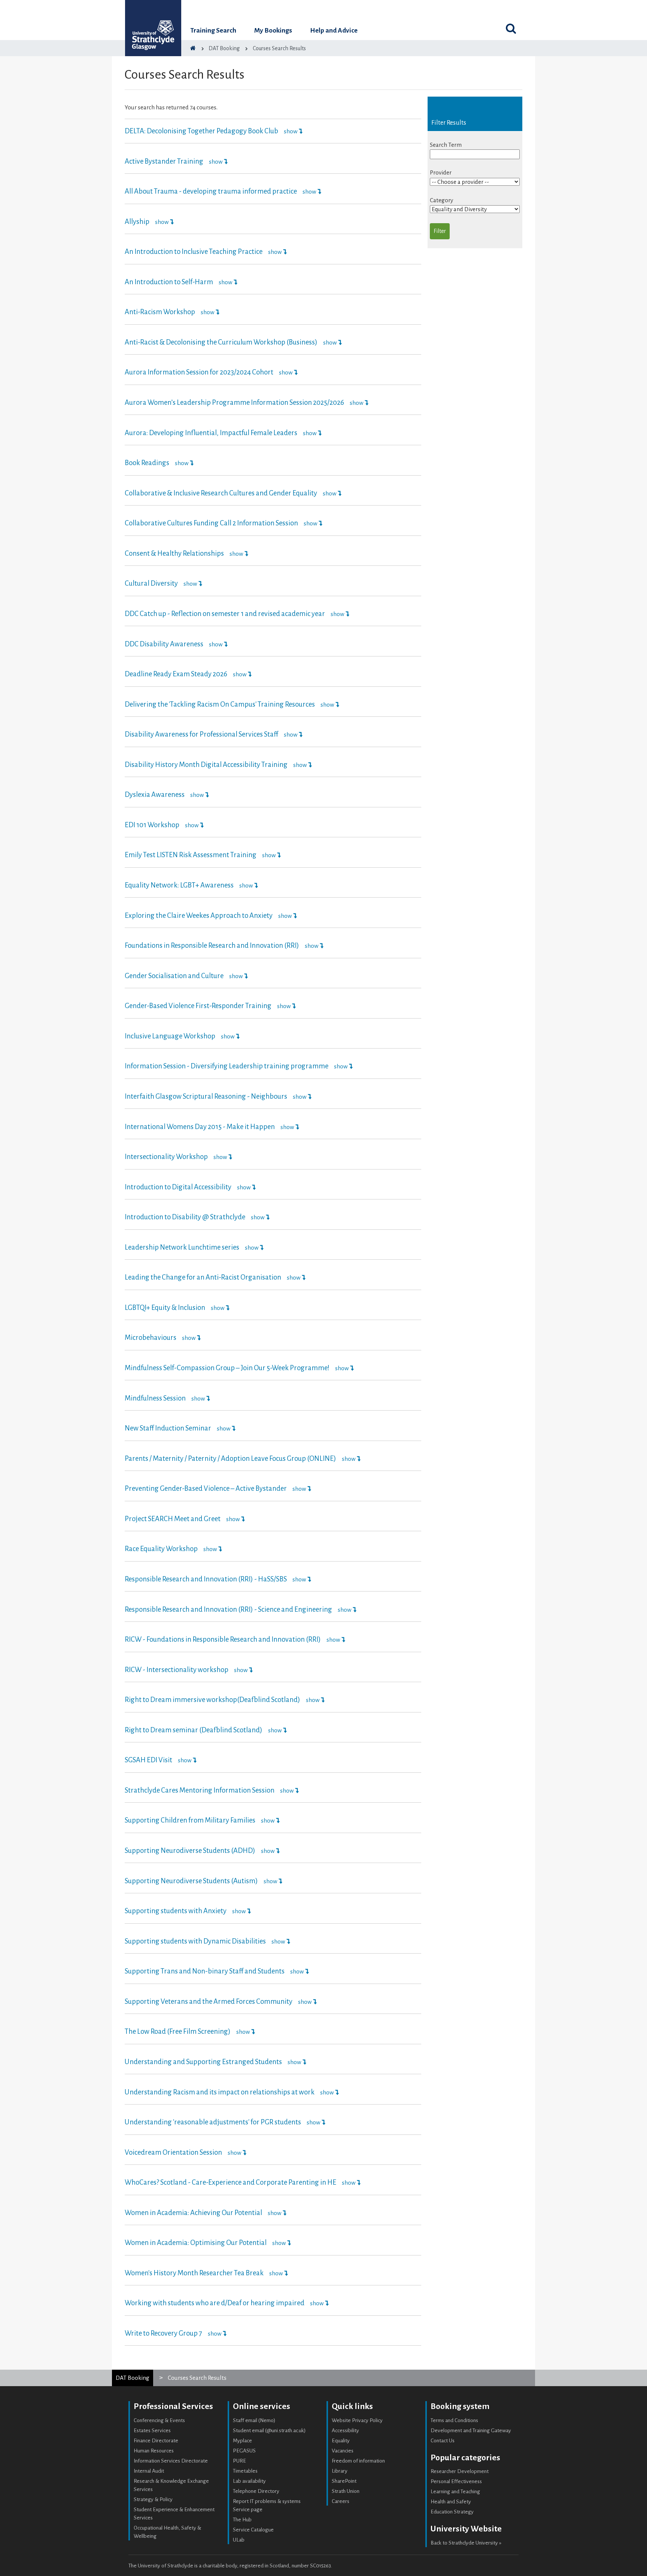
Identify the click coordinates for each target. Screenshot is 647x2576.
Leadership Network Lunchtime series (182, 1247)
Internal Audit (149, 2471)
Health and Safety (451, 2502)
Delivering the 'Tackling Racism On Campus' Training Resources (220, 704)
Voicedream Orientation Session (173, 2152)
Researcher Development (460, 2471)
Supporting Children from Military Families (190, 1820)
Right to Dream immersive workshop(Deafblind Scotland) (212, 1700)
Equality (341, 2441)
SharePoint (344, 2481)
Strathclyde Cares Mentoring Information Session (200, 1790)
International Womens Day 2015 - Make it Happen (200, 1127)
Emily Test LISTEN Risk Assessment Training (191, 855)
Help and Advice (334, 31)
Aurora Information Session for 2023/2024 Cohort (199, 372)
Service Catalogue (253, 2530)
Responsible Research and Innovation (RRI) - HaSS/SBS (206, 1579)
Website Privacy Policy (357, 2420)
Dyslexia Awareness (155, 795)
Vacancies (343, 2451)
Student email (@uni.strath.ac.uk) (269, 2431)
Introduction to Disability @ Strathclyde (185, 1217)
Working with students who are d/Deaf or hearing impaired (215, 2303)
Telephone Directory (256, 2491)
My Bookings (273, 31)
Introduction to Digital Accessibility (178, 1187)
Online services (262, 2406)
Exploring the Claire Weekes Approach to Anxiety (199, 916)
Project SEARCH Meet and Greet (173, 1519)
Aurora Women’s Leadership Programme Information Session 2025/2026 (234, 403)
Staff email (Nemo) (254, 2420)
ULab (239, 2540)
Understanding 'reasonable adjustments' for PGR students (213, 2122)
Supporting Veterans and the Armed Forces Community (209, 2002)
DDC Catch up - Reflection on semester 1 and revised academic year (225, 614)
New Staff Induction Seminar (168, 1428)
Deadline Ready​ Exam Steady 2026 (176, 674)
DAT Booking (133, 2378)
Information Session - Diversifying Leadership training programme (227, 1066)
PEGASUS (244, 2451)
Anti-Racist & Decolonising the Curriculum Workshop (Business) (221, 342)
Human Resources (154, 2451)
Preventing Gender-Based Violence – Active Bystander (206, 1489)
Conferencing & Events (159, 2420)
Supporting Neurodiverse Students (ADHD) (190, 1851)
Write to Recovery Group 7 (163, 2333)
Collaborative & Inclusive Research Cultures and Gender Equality (221, 493)
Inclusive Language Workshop (170, 1036)
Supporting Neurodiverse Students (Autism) (191, 1881)
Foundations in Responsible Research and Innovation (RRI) (212, 946)
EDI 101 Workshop (152, 825)
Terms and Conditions (454, 2420)
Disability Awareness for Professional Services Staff (201, 734)
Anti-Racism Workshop (160, 312)
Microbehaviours (151, 1338)
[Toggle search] (511, 28)
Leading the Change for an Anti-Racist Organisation (203, 1277)
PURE (239, 2461)
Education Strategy (452, 2512)
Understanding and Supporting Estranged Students (203, 2062)
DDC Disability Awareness (164, 644)
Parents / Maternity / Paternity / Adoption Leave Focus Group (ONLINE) (231, 1459)
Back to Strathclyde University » (466, 2543)
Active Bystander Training (164, 161)
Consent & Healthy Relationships (175, 553)
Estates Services (152, 2431)
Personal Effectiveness (456, 2481)
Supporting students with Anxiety (176, 1911)
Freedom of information (358, 2461)
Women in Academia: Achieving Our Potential (193, 2213)
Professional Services (173, 2406)
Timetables (245, 2471)
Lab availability (249, 2481)
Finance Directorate (156, 2441)
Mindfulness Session (155, 1398)
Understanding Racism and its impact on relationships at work (220, 2092)
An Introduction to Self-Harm (169, 282)
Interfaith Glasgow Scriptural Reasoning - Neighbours (206, 1096)
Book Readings (147, 463)
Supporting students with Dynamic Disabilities (195, 1941)
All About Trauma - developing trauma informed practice (211, 191)
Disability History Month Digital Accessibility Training (206, 765)
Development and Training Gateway (471, 2431)
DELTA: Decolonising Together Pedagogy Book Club (201, 131)
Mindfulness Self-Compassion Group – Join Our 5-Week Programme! (228, 1368)
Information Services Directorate (171, 2461)
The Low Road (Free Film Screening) (178, 2032)
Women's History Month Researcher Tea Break (194, 2273)
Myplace (242, 2441)
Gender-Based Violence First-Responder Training (199, 1006)
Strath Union (346, 2491)
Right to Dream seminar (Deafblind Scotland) (194, 1730)
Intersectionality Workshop (166, 1157)
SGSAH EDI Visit (148, 1760)
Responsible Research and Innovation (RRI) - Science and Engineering (229, 1609)
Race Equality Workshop (161, 1549)
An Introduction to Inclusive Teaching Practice (194, 252)
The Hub (242, 2520)
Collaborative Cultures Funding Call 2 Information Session (211, 523)
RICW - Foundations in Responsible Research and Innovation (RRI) (223, 1639)
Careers (341, 2501)
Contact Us (443, 2441)
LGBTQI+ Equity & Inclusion (165, 1308)
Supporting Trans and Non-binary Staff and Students (205, 1971)
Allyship (137, 222)
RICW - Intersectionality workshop (177, 1670)
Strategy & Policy (153, 2499)
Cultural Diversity (151, 583)
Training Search (213, 31)
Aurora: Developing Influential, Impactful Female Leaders (211, 433)
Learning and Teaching (455, 2492)
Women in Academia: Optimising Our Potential (196, 2243)
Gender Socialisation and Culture (174, 976)
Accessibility (345, 2431)
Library (340, 2471)
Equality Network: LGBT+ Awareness (179, 885)
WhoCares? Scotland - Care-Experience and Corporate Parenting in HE (230, 2182)
